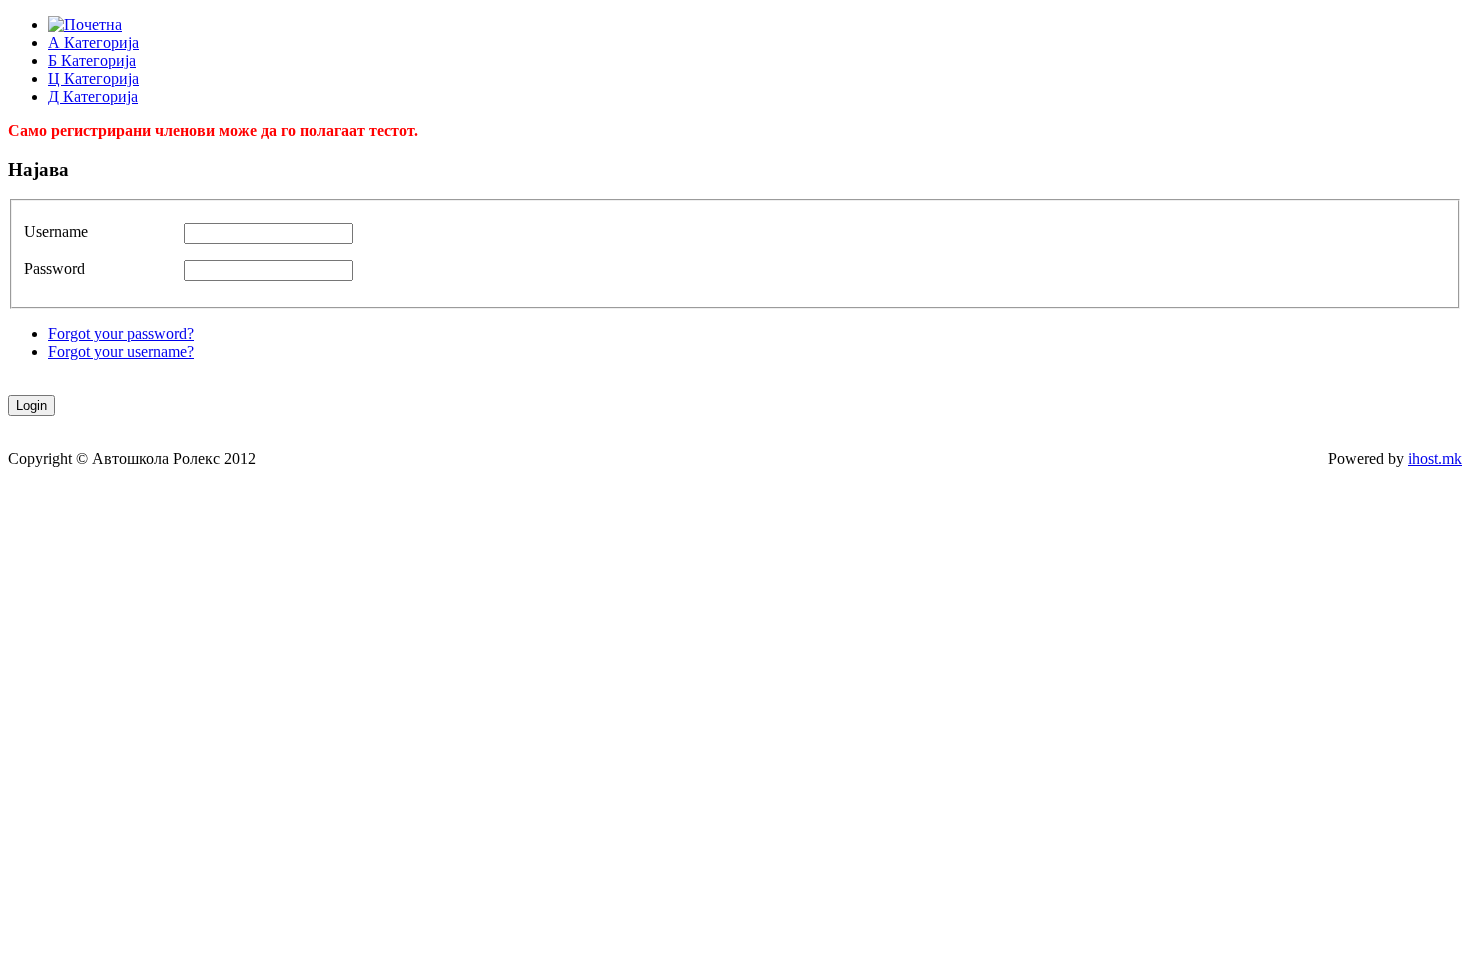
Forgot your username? (121, 351)
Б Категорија (92, 60)
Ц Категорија (93, 78)
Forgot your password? (121, 333)
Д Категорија (93, 96)
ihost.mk (1435, 458)
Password (54, 268)
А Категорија (93, 42)
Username (56, 231)
